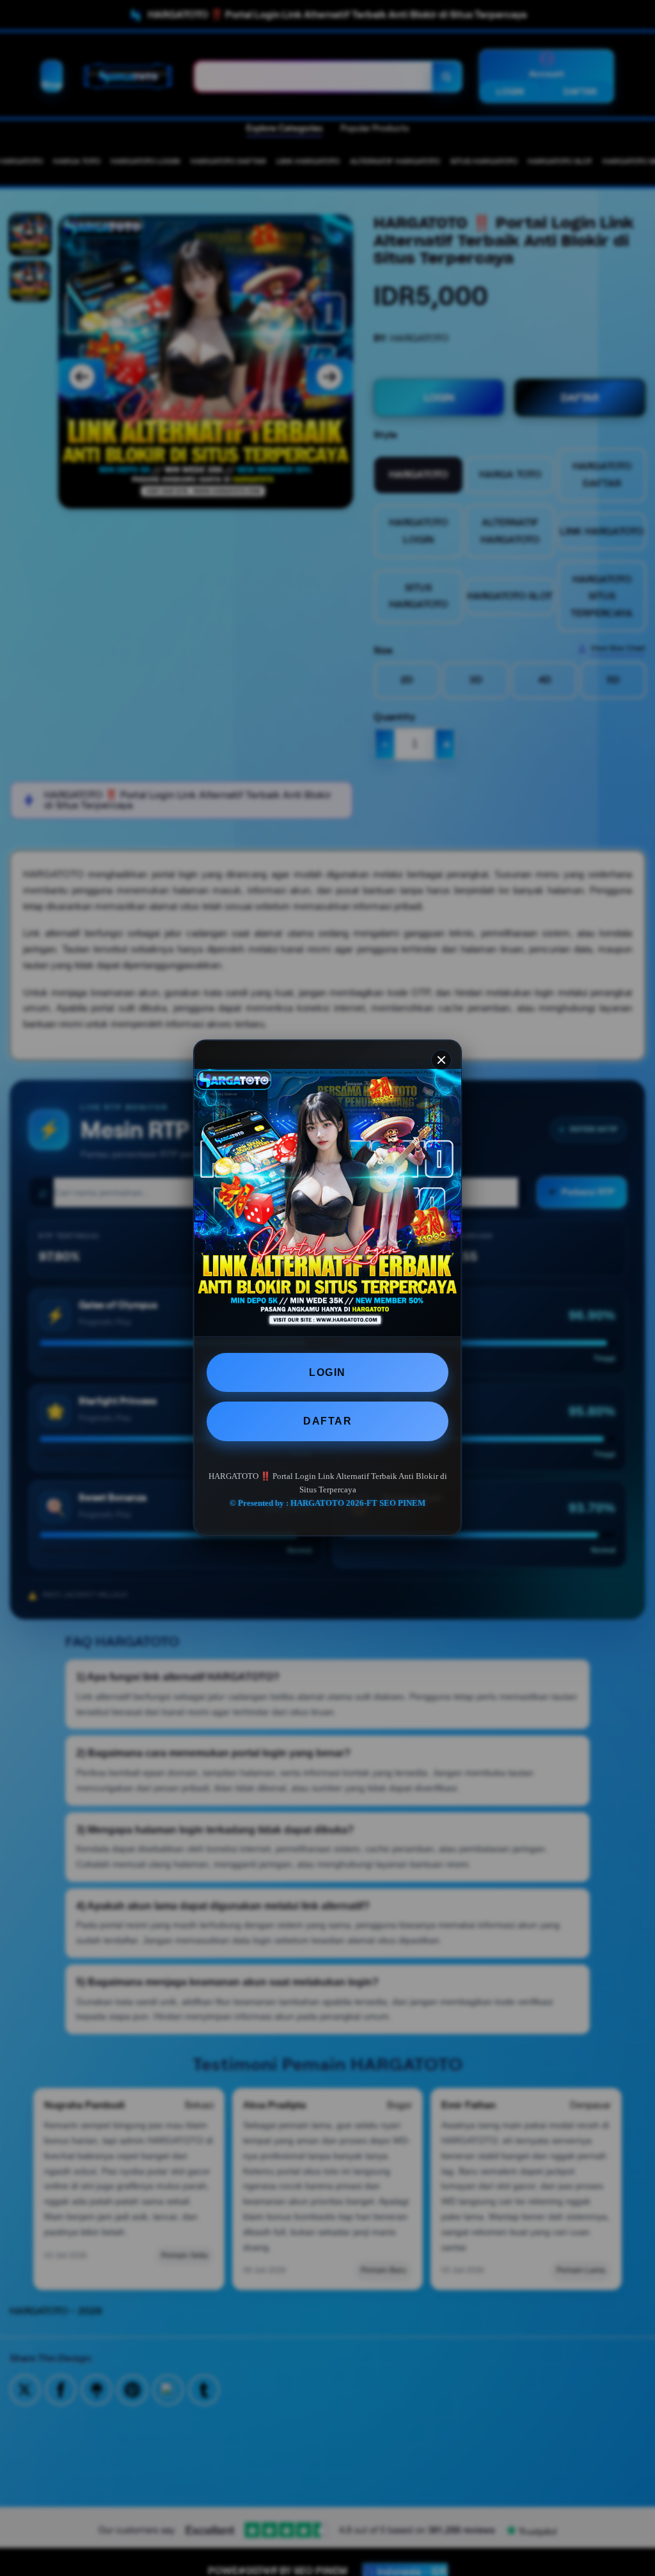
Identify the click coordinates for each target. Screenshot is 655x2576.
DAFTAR (327, 1421)
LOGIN (327, 1372)
